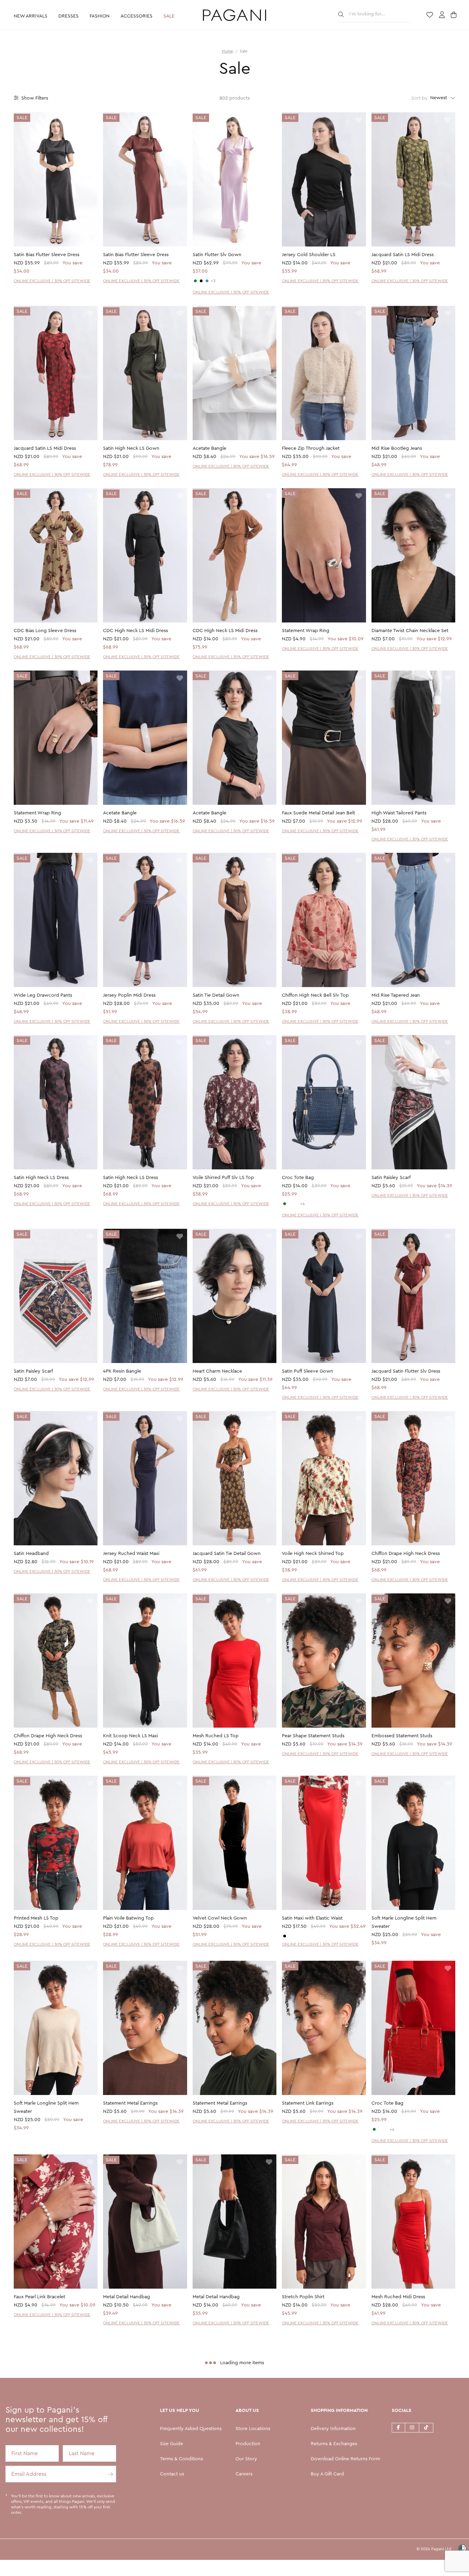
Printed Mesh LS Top (36, 1918)
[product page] (56, 179)
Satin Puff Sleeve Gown (307, 1371)
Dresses (68, 16)
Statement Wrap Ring (306, 631)
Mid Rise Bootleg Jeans (397, 448)
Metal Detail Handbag (127, 2297)
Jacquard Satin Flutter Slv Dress (406, 1371)
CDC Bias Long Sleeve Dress (45, 631)
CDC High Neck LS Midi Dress (135, 631)
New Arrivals (31, 16)
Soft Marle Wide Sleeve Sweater (228, 2479)
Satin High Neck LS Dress (41, 1178)
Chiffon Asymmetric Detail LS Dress (141, 2479)
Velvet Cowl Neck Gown (220, 1918)
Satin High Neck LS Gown (131, 448)
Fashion (100, 16)
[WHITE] (290, 1204)
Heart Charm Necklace (217, 1371)
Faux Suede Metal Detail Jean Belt (318, 813)
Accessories (136, 16)
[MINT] (285, 1204)
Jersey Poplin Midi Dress (129, 995)
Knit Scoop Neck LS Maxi (130, 1736)
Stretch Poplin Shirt (303, 2297)
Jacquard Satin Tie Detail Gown (227, 1554)
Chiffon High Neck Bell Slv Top (315, 995)
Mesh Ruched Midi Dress (398, 2297)
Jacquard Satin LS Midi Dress (403, 255)
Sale (169, 16)
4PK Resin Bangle (122, 1371)
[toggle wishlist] (90, 120)
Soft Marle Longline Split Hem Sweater (404, 1922)
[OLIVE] (195, 281)
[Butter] (290, 1936)
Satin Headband (31, 1554)
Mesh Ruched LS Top (216, 1736)
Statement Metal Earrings (130, 2103)
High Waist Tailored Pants (399, 813)
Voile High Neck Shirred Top (313, 1554)
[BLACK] (201, 281)
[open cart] (454, 15)
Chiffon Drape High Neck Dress (406, 1554)
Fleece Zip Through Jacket (311, 448)
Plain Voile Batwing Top (128, 1918)
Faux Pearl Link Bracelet (39, 2297)
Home (227, 51)
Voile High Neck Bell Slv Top (45, 2479)
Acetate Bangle (209, 448)
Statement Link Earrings (308, 2103)
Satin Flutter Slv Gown (217, 255)
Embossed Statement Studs (402, 1736)
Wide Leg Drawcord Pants (43, 995)
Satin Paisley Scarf (391, 1178)
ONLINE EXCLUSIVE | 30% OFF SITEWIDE (52, 281)
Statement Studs (390, 2479)
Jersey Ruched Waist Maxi (131, 1554)
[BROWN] (296, 1204)
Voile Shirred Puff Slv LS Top (223, 1178)
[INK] (207, 281)
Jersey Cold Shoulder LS (309, 255)
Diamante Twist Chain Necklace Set (410, 631)
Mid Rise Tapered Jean (396, 995)
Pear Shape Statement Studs (313, 1736)
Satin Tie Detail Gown (216, 995)
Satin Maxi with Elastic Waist (312, 1918)
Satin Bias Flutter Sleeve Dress (47, 255)
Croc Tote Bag (298, 1178)
